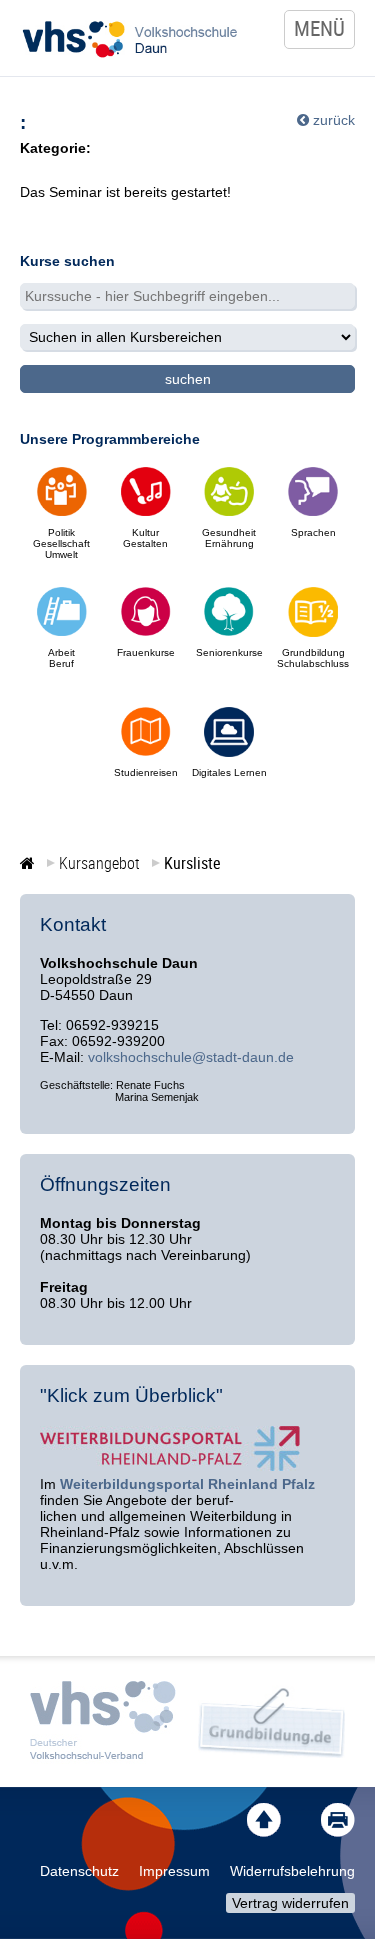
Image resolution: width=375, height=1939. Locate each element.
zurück (334, 120)
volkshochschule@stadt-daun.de (191, 1057)
